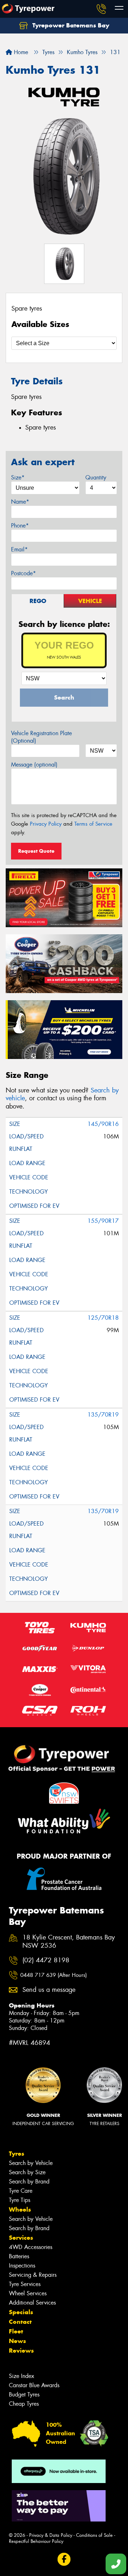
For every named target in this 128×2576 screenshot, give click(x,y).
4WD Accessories (31, 2247)
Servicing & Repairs (33, 2275)
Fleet (16, 2331)
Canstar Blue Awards (34, 2385)
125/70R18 (103, 1318)
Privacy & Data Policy (51, 2535)
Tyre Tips (20, 2200)
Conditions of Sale (94, 2535)
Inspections (22, 2266)
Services (21, 2238)
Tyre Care (21, 2191)
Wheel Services (28, 2293)
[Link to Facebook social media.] (64, 2559)
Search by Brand (29, 2182)
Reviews (21, 2351)
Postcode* (23, 573)
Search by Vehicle (31, 2163)
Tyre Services (25, 2284)
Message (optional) (34, 765)
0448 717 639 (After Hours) (54, 1975)
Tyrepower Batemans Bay (70, 25)
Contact (20, 2322)
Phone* (20, 526)
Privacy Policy (46, 824)
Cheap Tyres (24, 2404)
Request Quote (36, 851)
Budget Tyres (24, 2395)
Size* (18, 477)
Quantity (96, 477)
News (17, 2341)
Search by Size (27, 2172)
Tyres (17, 2154)
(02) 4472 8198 (46, 1960)
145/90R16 (103, 1124)
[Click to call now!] (101, 9)
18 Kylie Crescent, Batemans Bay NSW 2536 (69, 1942)
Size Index (22, 2376)
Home (20, 52)
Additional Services (32, 2303)
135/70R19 (103, 1415)
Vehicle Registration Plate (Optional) (41, 737)
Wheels (20, 2209)
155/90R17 (103, 1221)
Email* (19, 549)
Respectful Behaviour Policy (36, 2541)
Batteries (19, 2256)
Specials (21, 2312)
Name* (20, 502)
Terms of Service (93, 824)
